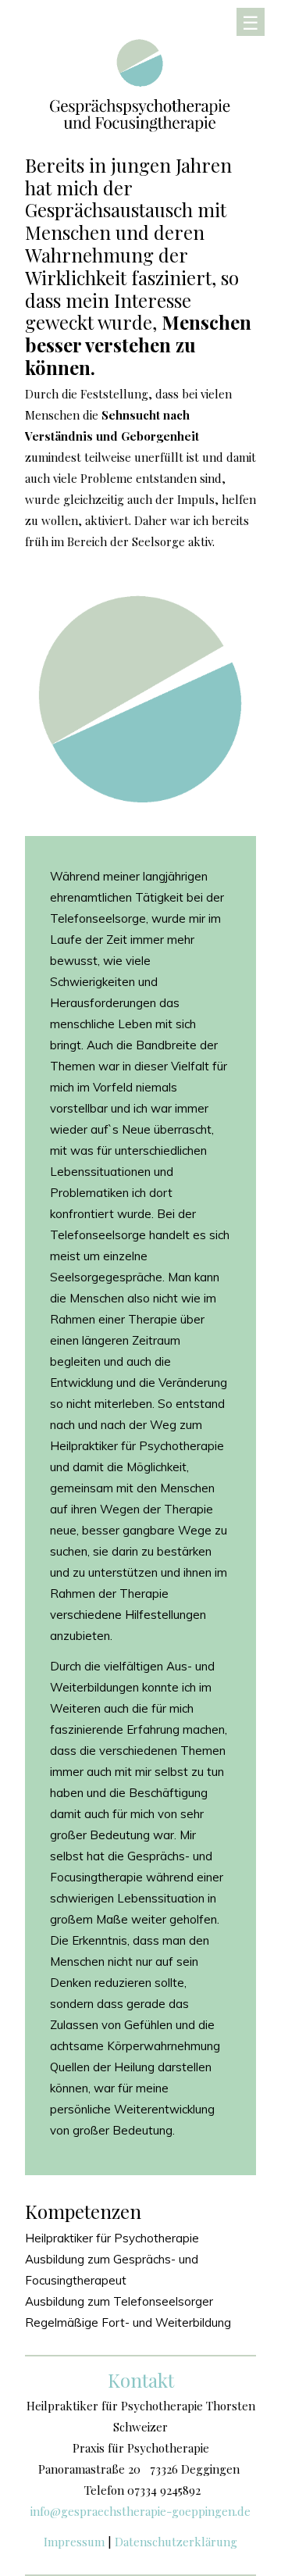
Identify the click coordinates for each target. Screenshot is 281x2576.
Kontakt (141, 2380)
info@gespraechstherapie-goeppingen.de (140, 2511)
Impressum (74, 2542)
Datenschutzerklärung (176, 2542)
